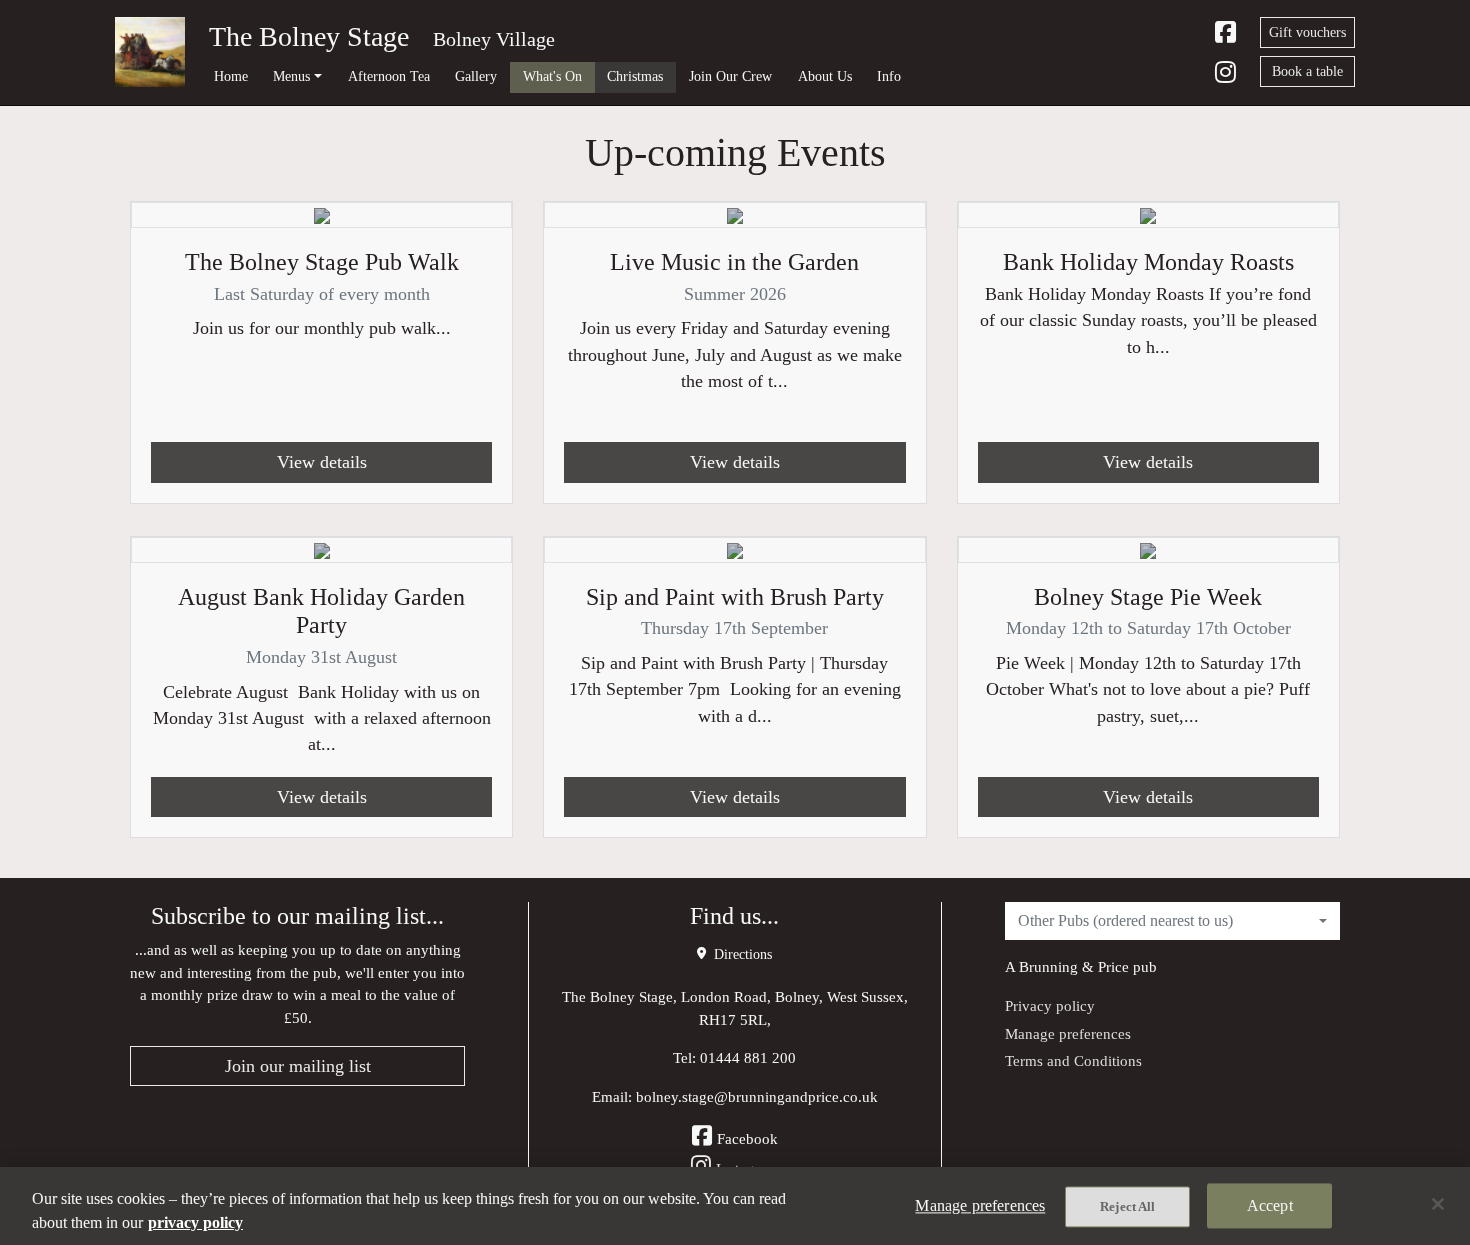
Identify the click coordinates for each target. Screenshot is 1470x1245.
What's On (552, 76)
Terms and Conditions (1073, 1060)
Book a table (1307, 71)
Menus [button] (291, 76)
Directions (741, 954)
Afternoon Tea (389, 76)
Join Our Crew (730, 76)
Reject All (1127, 1206)
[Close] (1438, 1204)
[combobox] (1172, 921)
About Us (825, 76)
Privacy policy (1050, 1005)
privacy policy (195, 1222)
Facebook (747, 1138)
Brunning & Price (1074, 966)
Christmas (635, 76)
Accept (1270, 1205)
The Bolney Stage (309, 36)
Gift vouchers (1307, 32)
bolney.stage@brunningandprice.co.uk (757, 1096)
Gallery (476, 76)
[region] (735, 1206)
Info (889, 76)
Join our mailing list (298, 1066)
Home (231, 76)
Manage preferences (1068, 1033)
